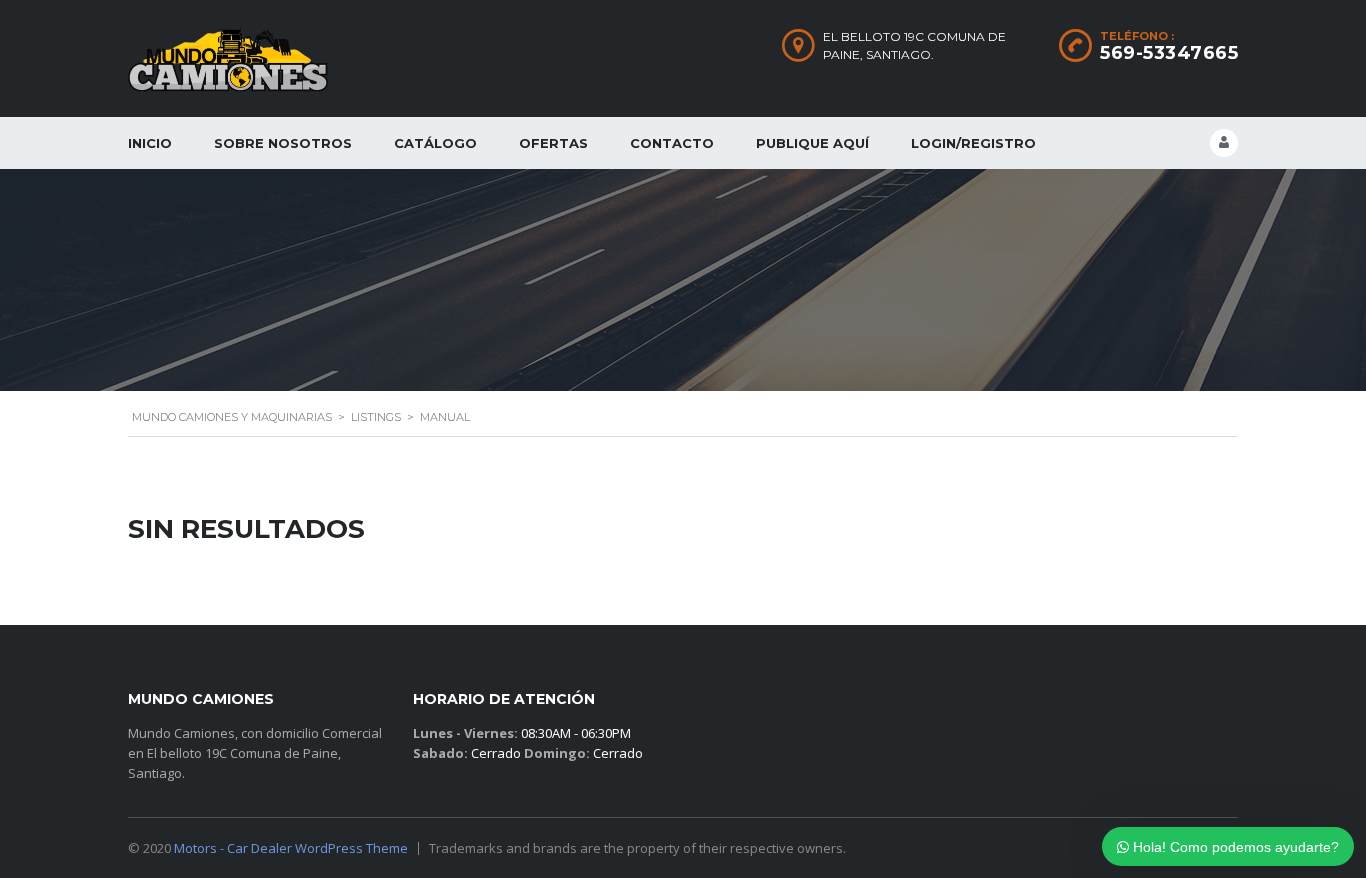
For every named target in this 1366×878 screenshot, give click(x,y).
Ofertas (553, 143)
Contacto (672, 143)
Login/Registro (973, 143)
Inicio (150, 143)
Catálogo (435, 143)
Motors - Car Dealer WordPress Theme (291, 848)
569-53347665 (1169, 53)
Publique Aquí (812, 143)
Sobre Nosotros (283, 143)
